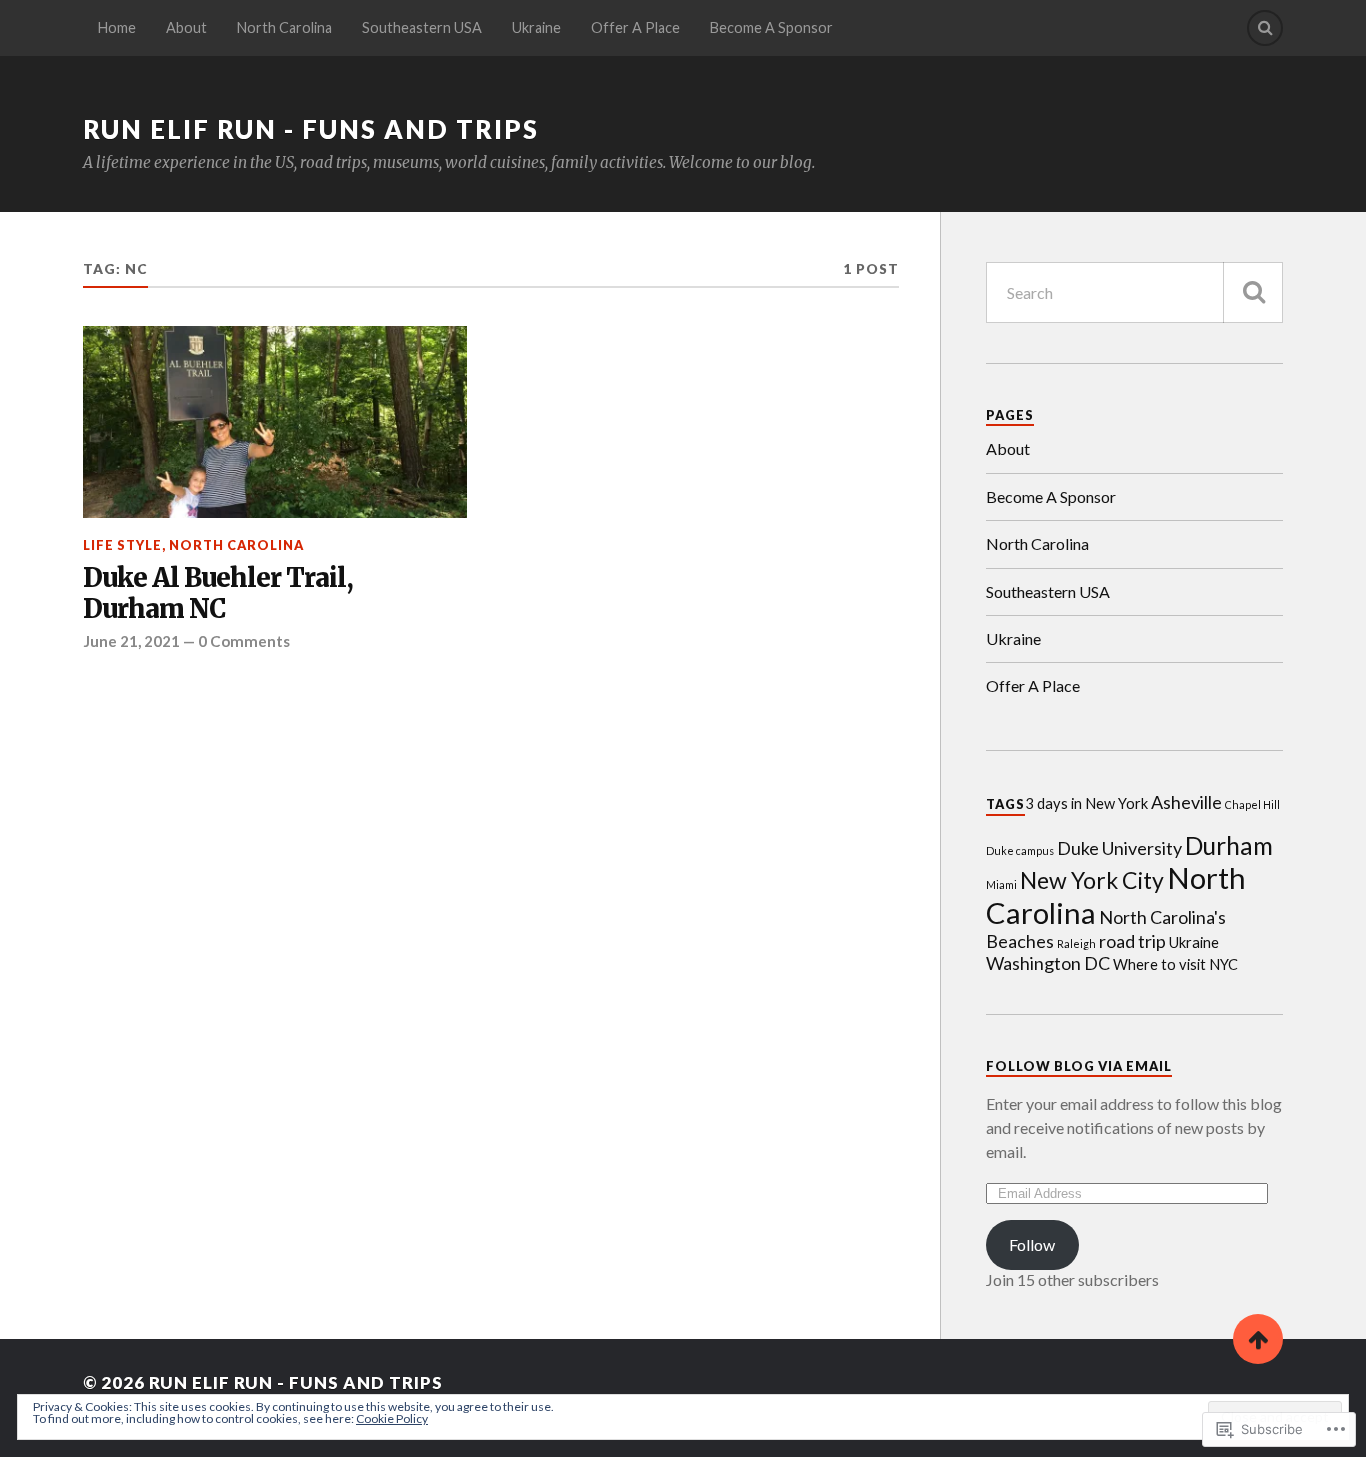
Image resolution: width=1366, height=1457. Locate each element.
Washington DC (1048, 963)
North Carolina (284, 27)
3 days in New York (1086, 803)
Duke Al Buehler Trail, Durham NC (218, 594)
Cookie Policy (392, 1418)
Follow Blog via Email (1079, 1066)
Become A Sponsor (771, 27)
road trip (1132, 941)
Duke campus (1020, 850)
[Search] (1265, 28)
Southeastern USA (422, 27)
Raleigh (1076, 943)
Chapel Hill (1252, 804)
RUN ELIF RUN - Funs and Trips (311, 129)
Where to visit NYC (1175, 964)
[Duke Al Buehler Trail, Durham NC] (275, 422)
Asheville (1186, 802)
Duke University (1119, 848)
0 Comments (244, 641)
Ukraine (536, 27)
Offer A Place (635, 27)
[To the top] (1258, 1339)
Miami (1001, 884)
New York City (1092, 880)
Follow (1032, 1244)
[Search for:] (1134, 292)
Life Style (122, 545)
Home (117, 27)
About (186, 27)
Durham (1229, 845)
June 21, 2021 (131, 641)
